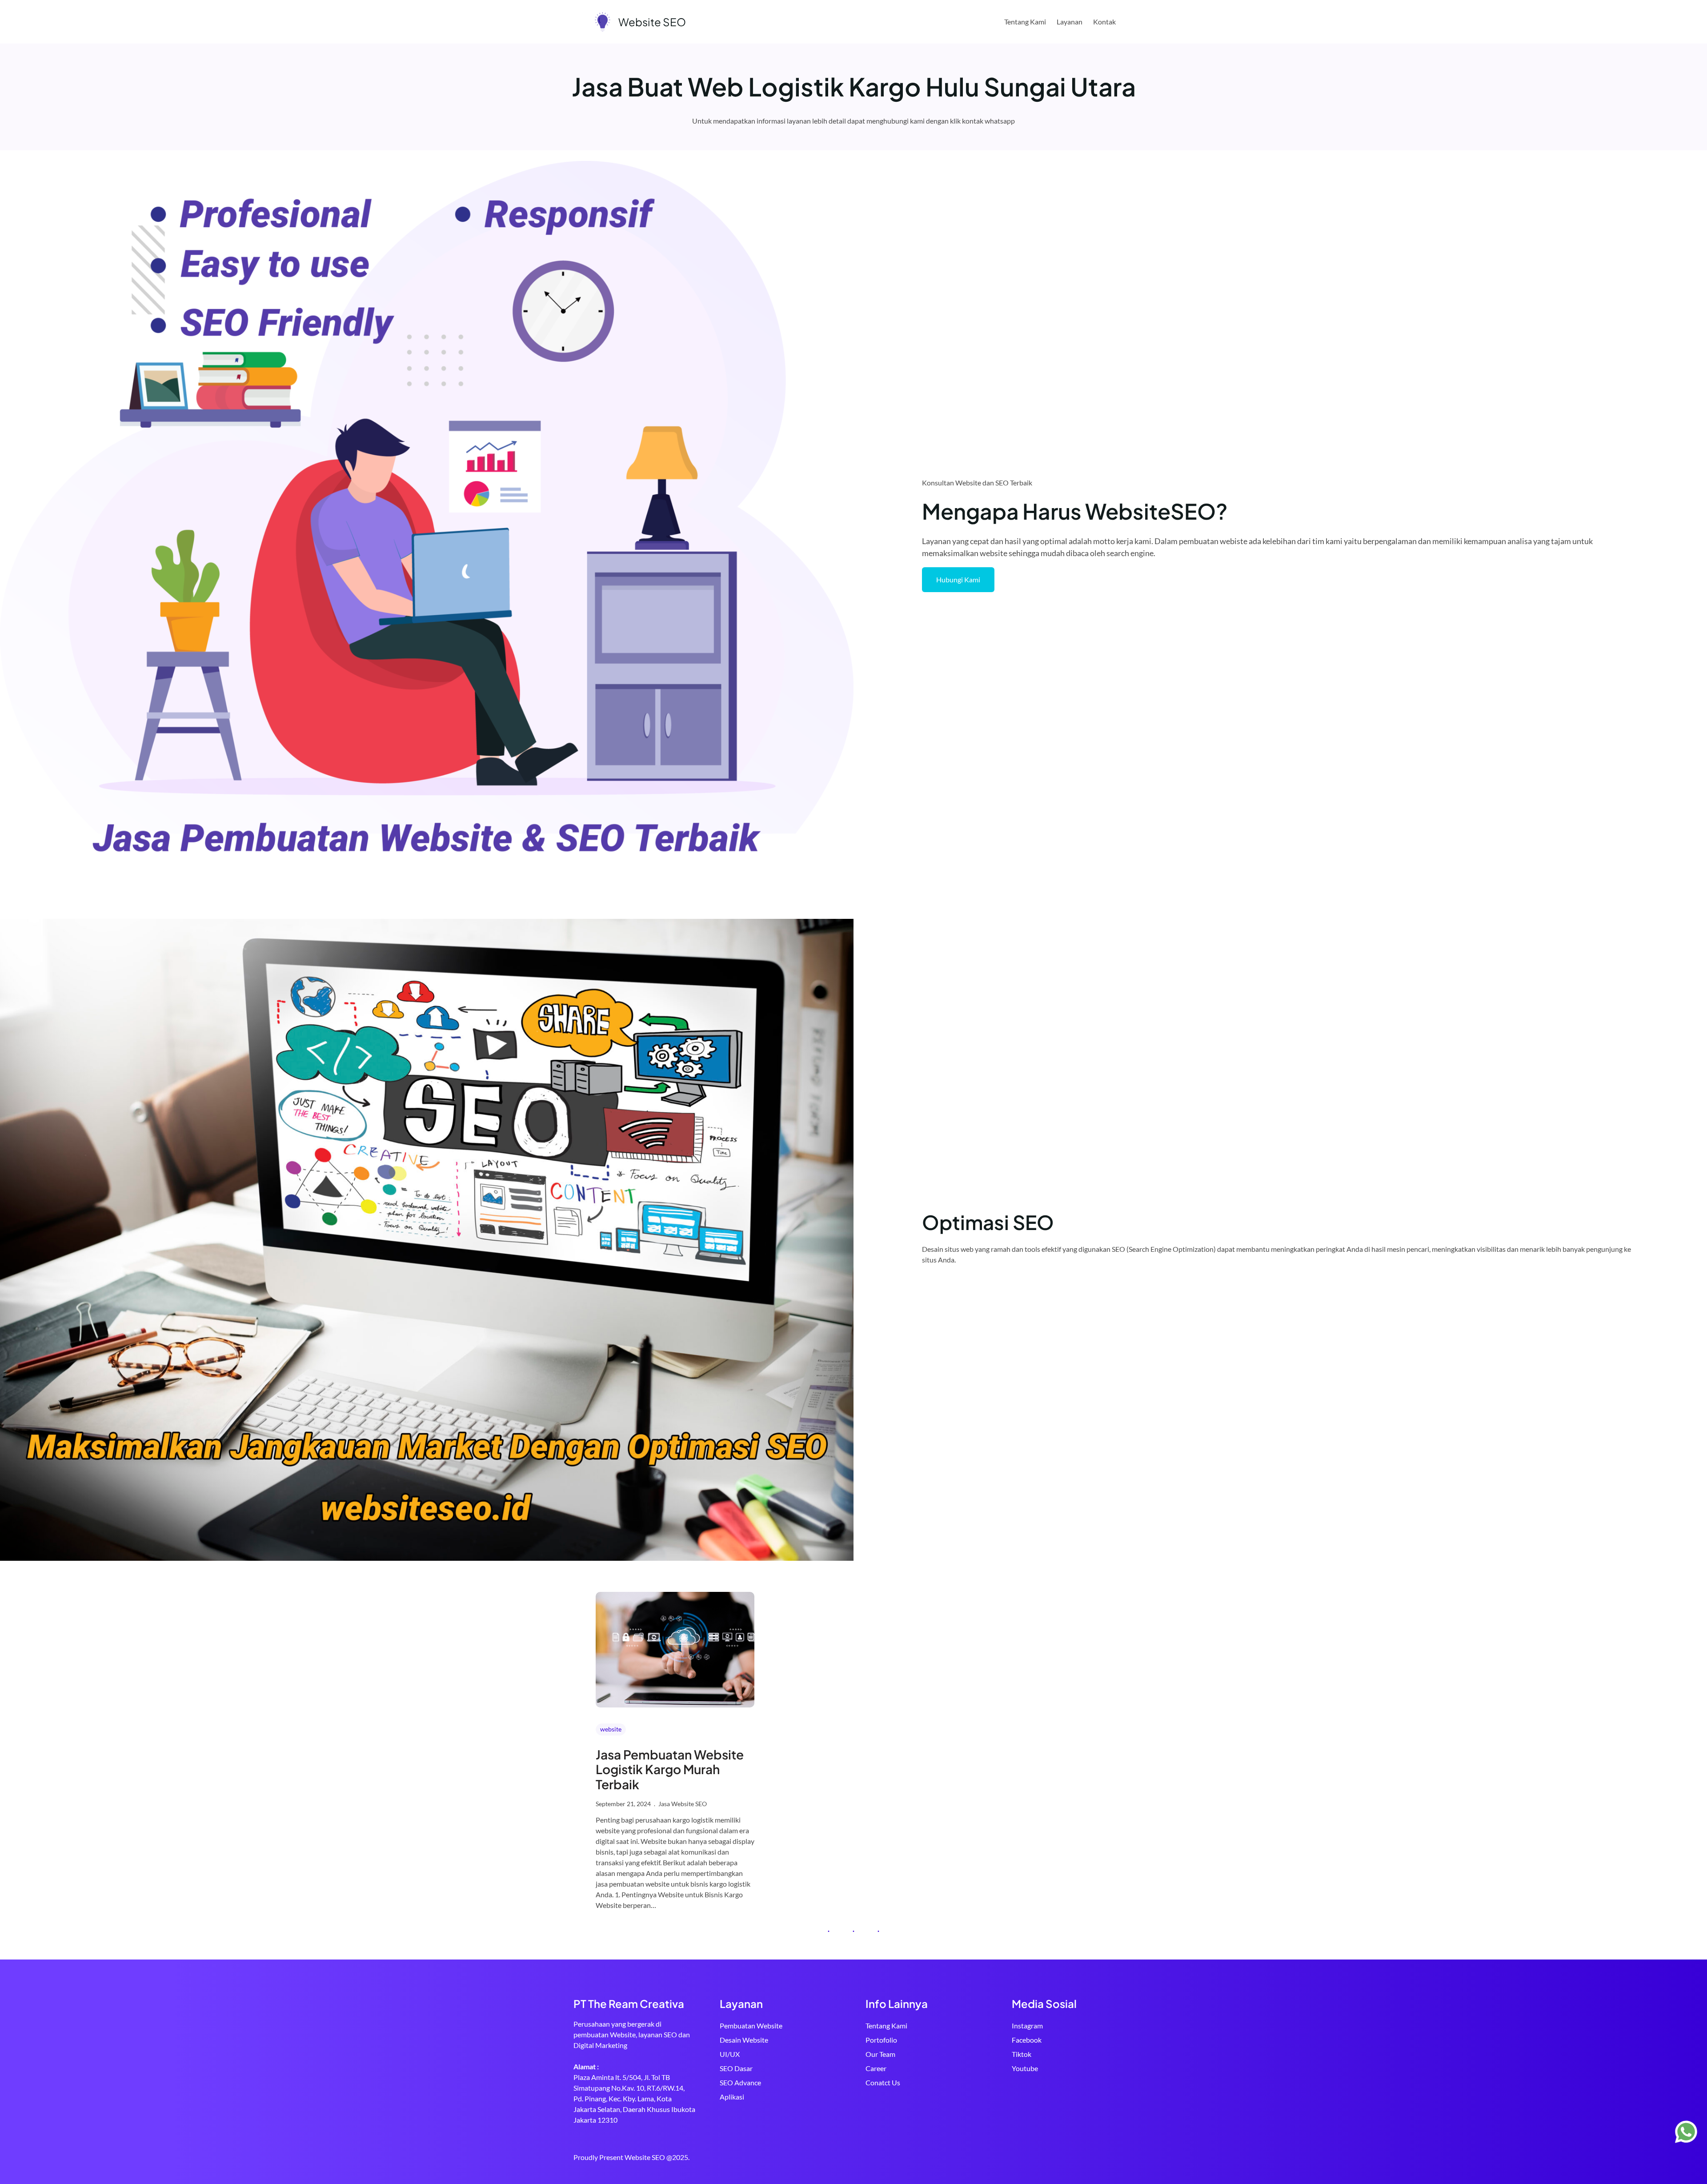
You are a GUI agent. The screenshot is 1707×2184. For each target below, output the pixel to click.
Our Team (880, 2054)
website (611, 1729)
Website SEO (652, 22)
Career (876, 2068)
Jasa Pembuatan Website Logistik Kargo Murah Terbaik (670, 1769)
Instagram (1027, 2026)
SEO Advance (740, 2082)
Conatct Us (883, 2082)
